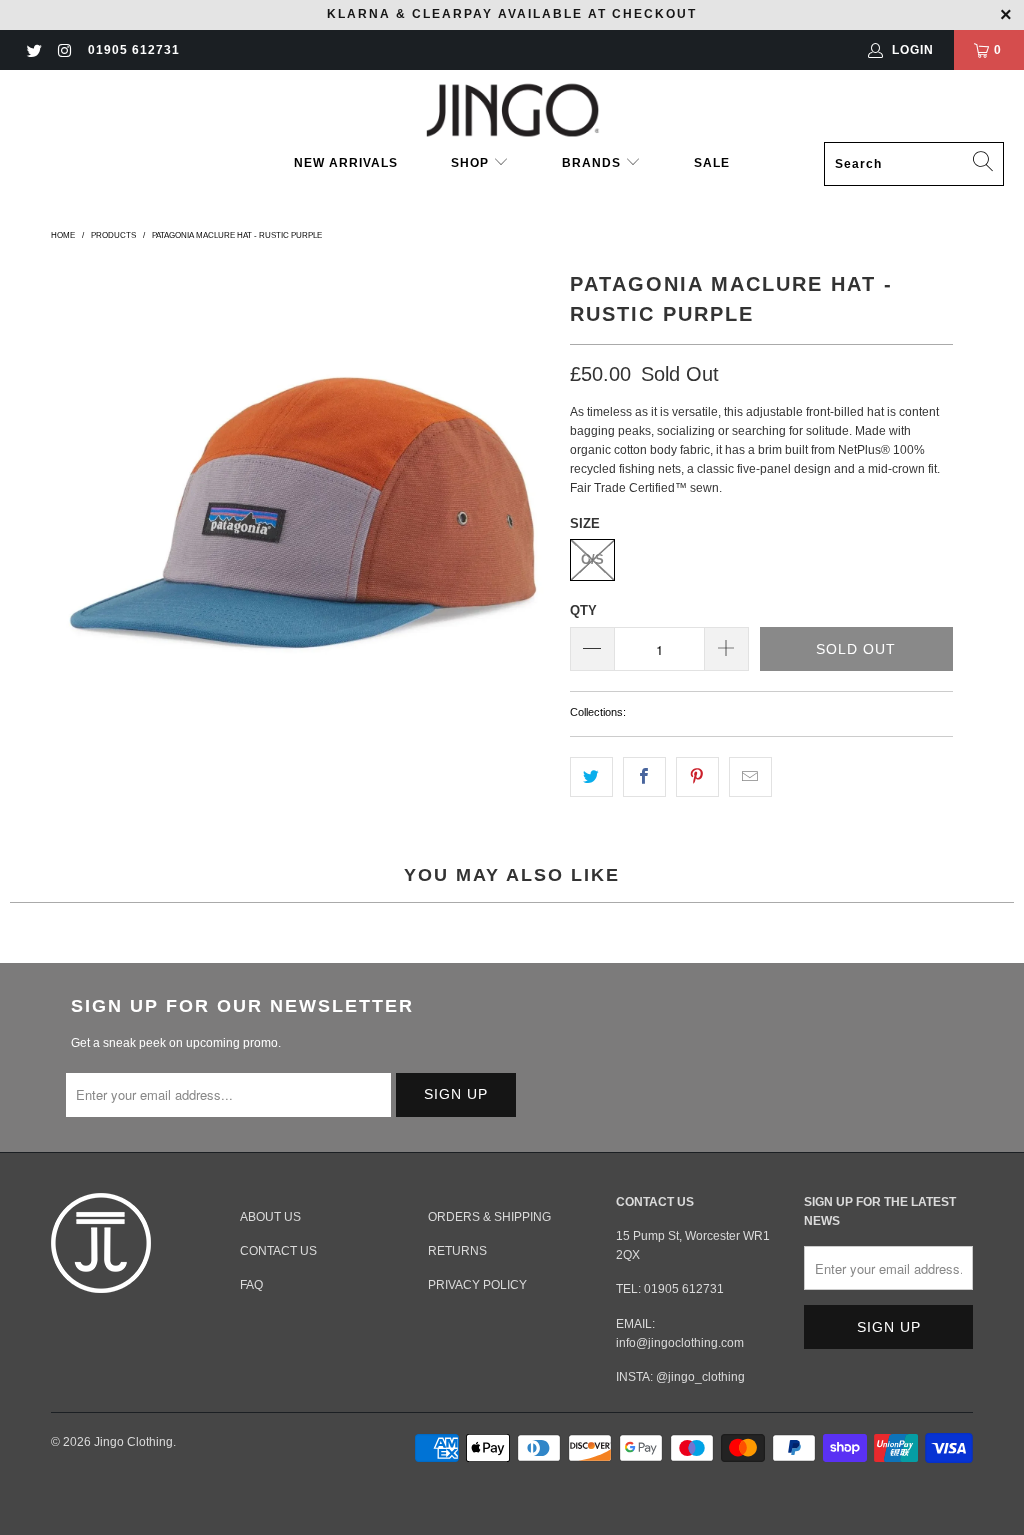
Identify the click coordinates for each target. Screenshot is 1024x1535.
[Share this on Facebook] (644, 776)
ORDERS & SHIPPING (489, 1217)
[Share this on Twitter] (591, 776)
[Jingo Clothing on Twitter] (33, 50)
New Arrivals (346, 163)
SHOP (472, 163)
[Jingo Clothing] (512, 111)
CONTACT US (278, 1251)
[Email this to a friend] (750, 776)
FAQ (251, 1285)
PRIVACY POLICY (477, 1285)
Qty (583, 610)
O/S (592, 559)
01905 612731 (134, 50)
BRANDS (591, 163)
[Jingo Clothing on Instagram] (63, 50)
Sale (712, 163)
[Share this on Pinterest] (697, 776)
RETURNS (457, 1251)
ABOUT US (270, 1217)
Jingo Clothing (133, 1442)
